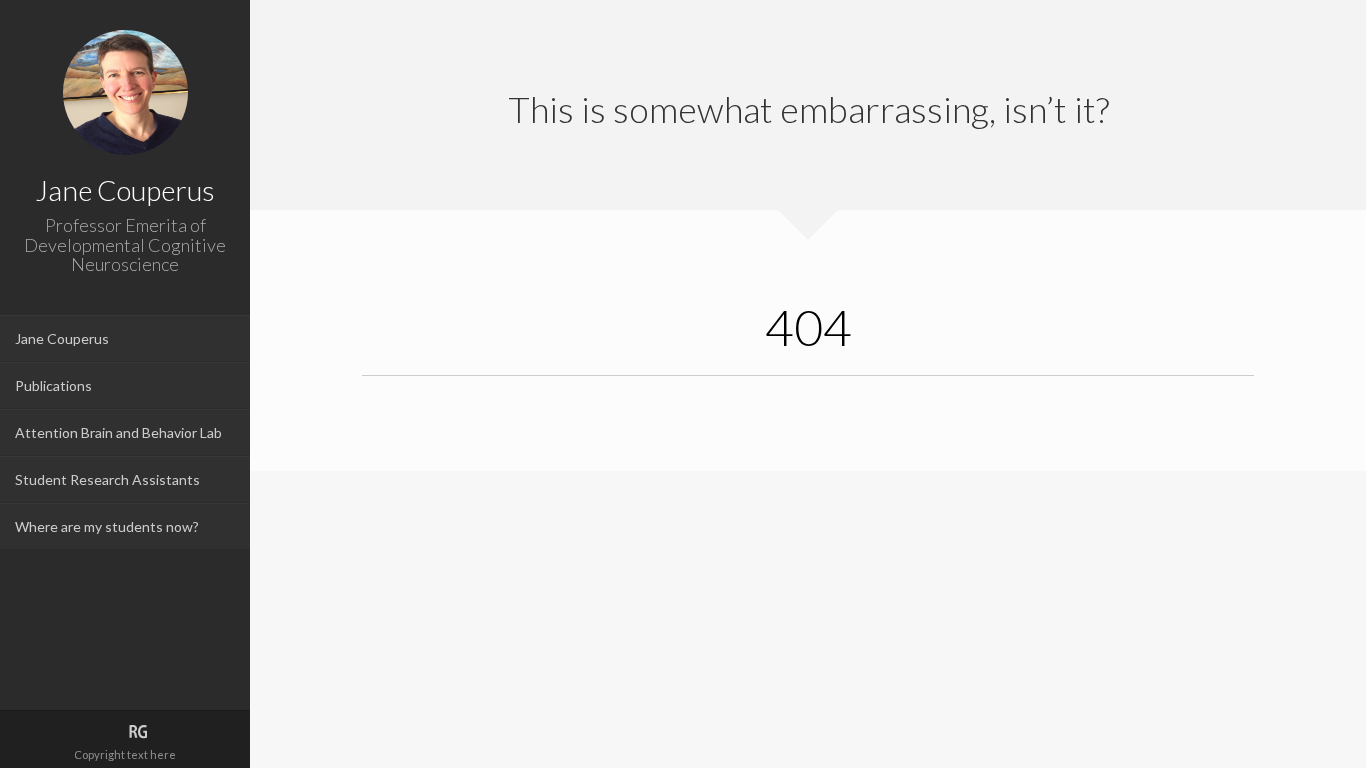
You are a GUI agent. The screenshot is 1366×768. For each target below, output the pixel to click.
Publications (53, 385)
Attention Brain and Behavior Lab (118, 432)
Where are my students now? (107, 526)
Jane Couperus (62, 338)
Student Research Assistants (107, 479)
